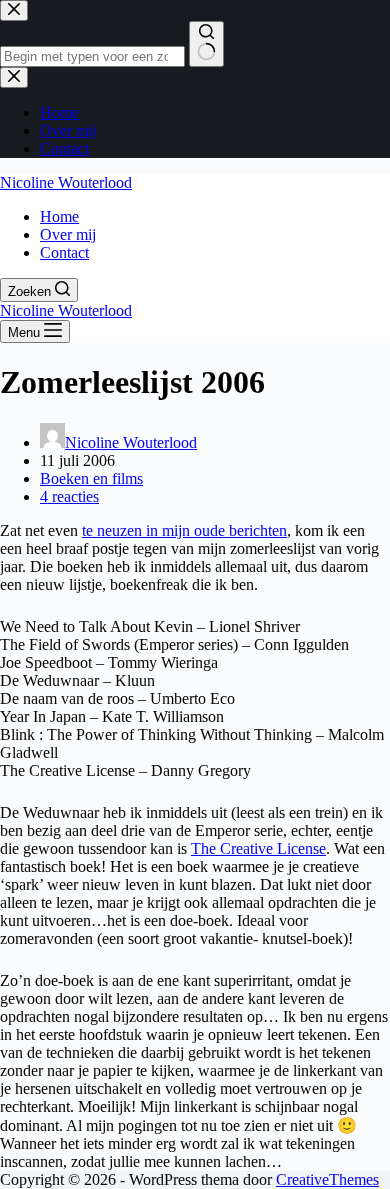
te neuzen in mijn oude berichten (184, 530)
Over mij (68, 234)
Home (59, 216)
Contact (64, 252)
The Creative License (258, 848)
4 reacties (69, 496)
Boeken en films (91, 478)
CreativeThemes (327, 1179)
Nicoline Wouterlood (66, 182)
